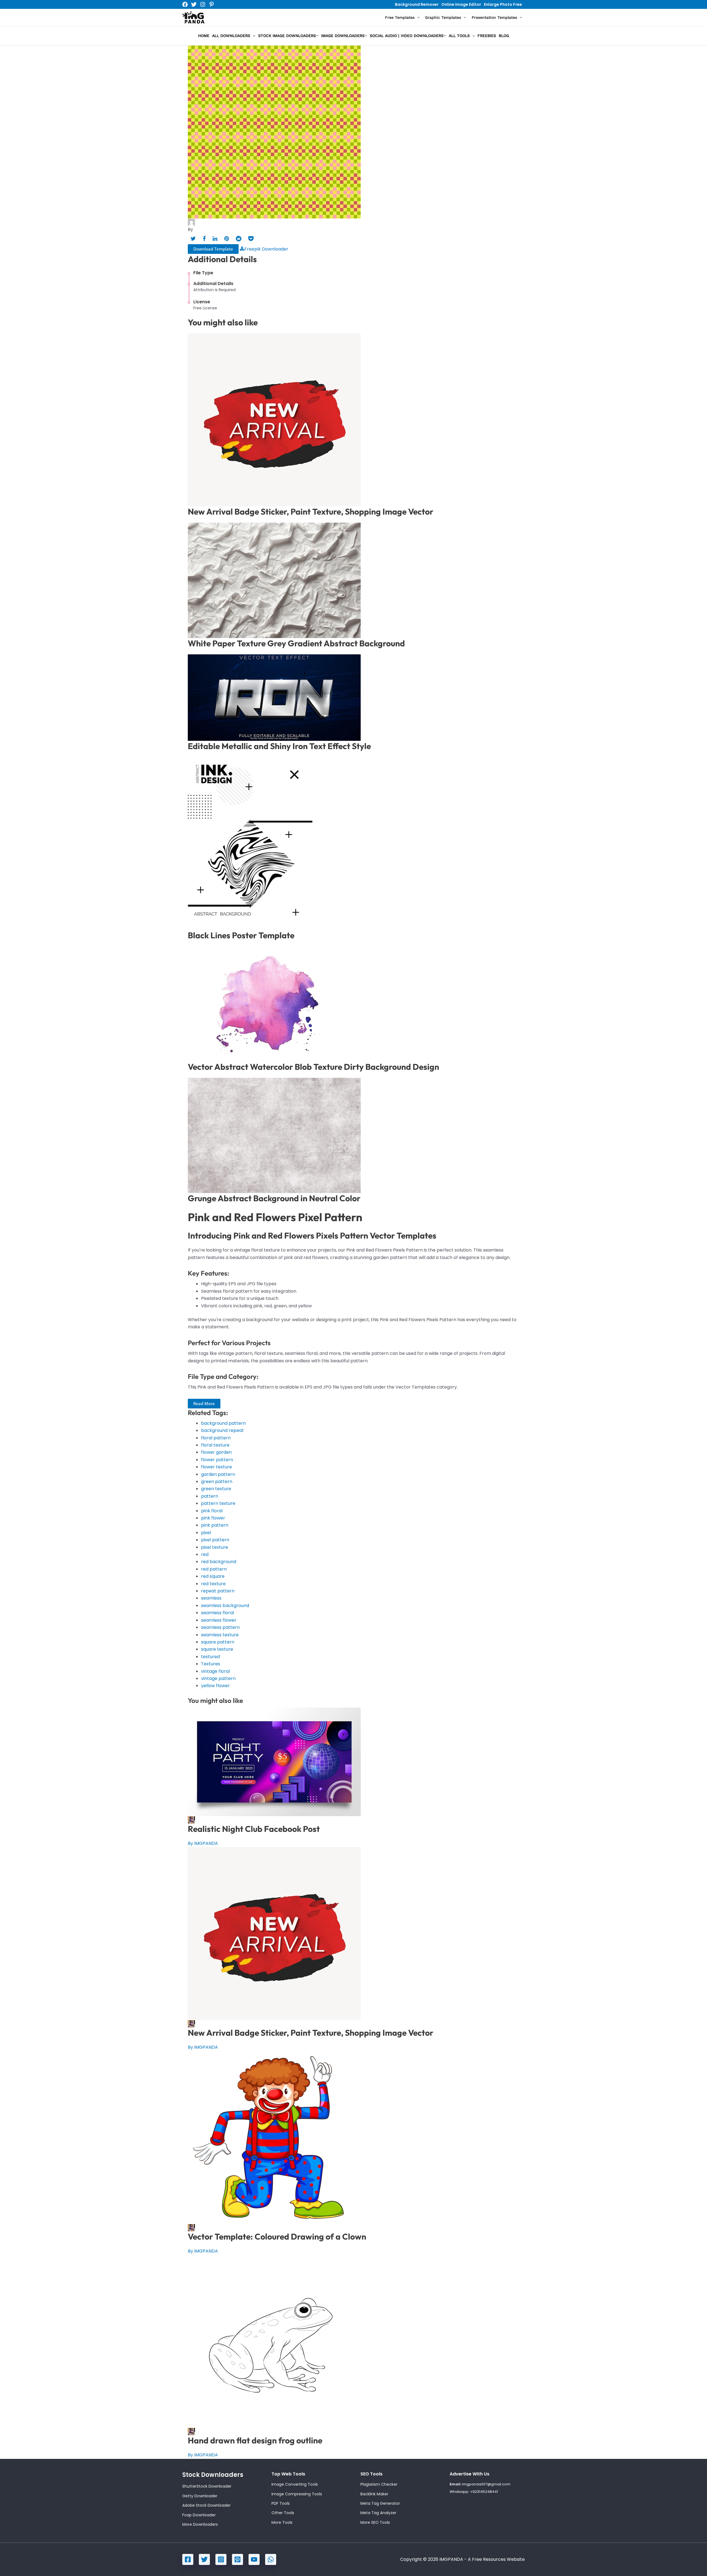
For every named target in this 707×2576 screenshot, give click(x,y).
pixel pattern (215, 1540)
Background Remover (417, 4)
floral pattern (216, 1438)
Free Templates (400, 17)
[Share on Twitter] (193, 239)
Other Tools (283, 2513)
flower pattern (217, 1460)
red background (219, 1562)
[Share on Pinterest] (227, 239)
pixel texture (215, 1547)
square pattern (218, 1642)
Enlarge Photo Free (503, 4)
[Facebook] (185, 4)
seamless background (225, 1606)
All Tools (459, 36)
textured (210, 1657)
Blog (504, 36)
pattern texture (218, 1503)
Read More (204, 1403)
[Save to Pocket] (251, 239)
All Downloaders (231, 36)
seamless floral (217, 1613)
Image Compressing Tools (297, 2494)
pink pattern (215, 1525)
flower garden (216, 1452)
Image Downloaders (343, 36)
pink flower (213, 1518)
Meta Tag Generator (380, 2503)
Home (204, 36)
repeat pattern (218, 1591)
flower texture (217, 1467)
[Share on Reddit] (239, 239)
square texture (217, 1649)
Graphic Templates (443, 17)
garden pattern (218, 1474)
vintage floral (215, 1671)
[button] (417, 18)
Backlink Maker (374, 2494)
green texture (216, 1489)
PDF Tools (281, 2503)
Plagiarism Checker (379, 2484)
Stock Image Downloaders (287, 36)
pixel (206, 1533)
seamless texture (220, 1635)
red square (213, 1576)
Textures (211, 1664)
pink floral (212, 1511)
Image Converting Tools (295, 2484)
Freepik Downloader (266, 249)
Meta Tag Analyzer (378, 2513)
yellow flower (215, 1686)
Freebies (487, 36)
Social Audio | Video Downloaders (407, 36)
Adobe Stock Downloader (206, 2505)
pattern (210, 1496)
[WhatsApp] (271, 2559)
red (205, 1554)
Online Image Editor (461, 4)
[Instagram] (203, 4)
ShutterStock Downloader (207, 2486)
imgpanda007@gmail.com (486, 2484)
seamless (211, 1598)
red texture (213, 1584)
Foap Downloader (199, 2515)
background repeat (222, 1430)
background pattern (223, 1423)
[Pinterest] (212, 4)
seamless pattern (220, 1627)
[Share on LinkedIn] (215, 239)
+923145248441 (484, 2492)
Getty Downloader (200, 2496)
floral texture (215, 1445)
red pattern (214, 1569)
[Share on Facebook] (204, 239)
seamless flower (219, 1620)
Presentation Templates (494, 17)
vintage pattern (218, 1678)
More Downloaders (200, 2524)
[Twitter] (194, 4)
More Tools (282, 2522)
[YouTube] (254, 2559)
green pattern (217, 1481)
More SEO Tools (375, 2522)
